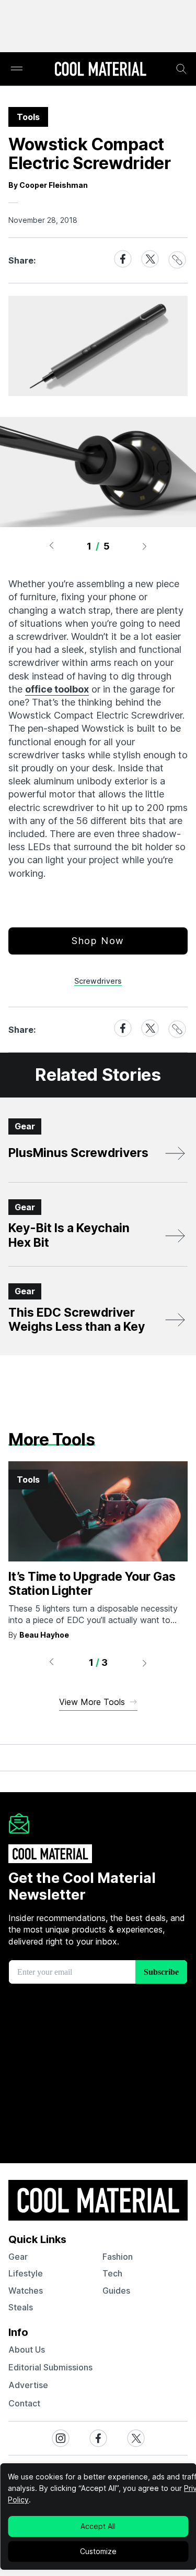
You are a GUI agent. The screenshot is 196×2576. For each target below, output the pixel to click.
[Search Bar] (181, 69)
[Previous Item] (51, 546)
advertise (28, 2385)
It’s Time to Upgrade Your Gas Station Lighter (92, 1584)
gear (18, 2257)
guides (116, 2291)
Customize (98, 2551)
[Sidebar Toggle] (17, 69)
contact (24, 2403)
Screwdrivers (98, 981)
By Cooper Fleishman (48, 185)
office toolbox (57, 689)
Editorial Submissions (50, 2367)
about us (27, 2350)
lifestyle (26, 2273)
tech (112, 2273)
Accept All (98, 2526)
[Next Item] (145, 546)
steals (21, 2307)
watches (26, 2291)
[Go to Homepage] (100, 70)
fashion (118, 2257)
